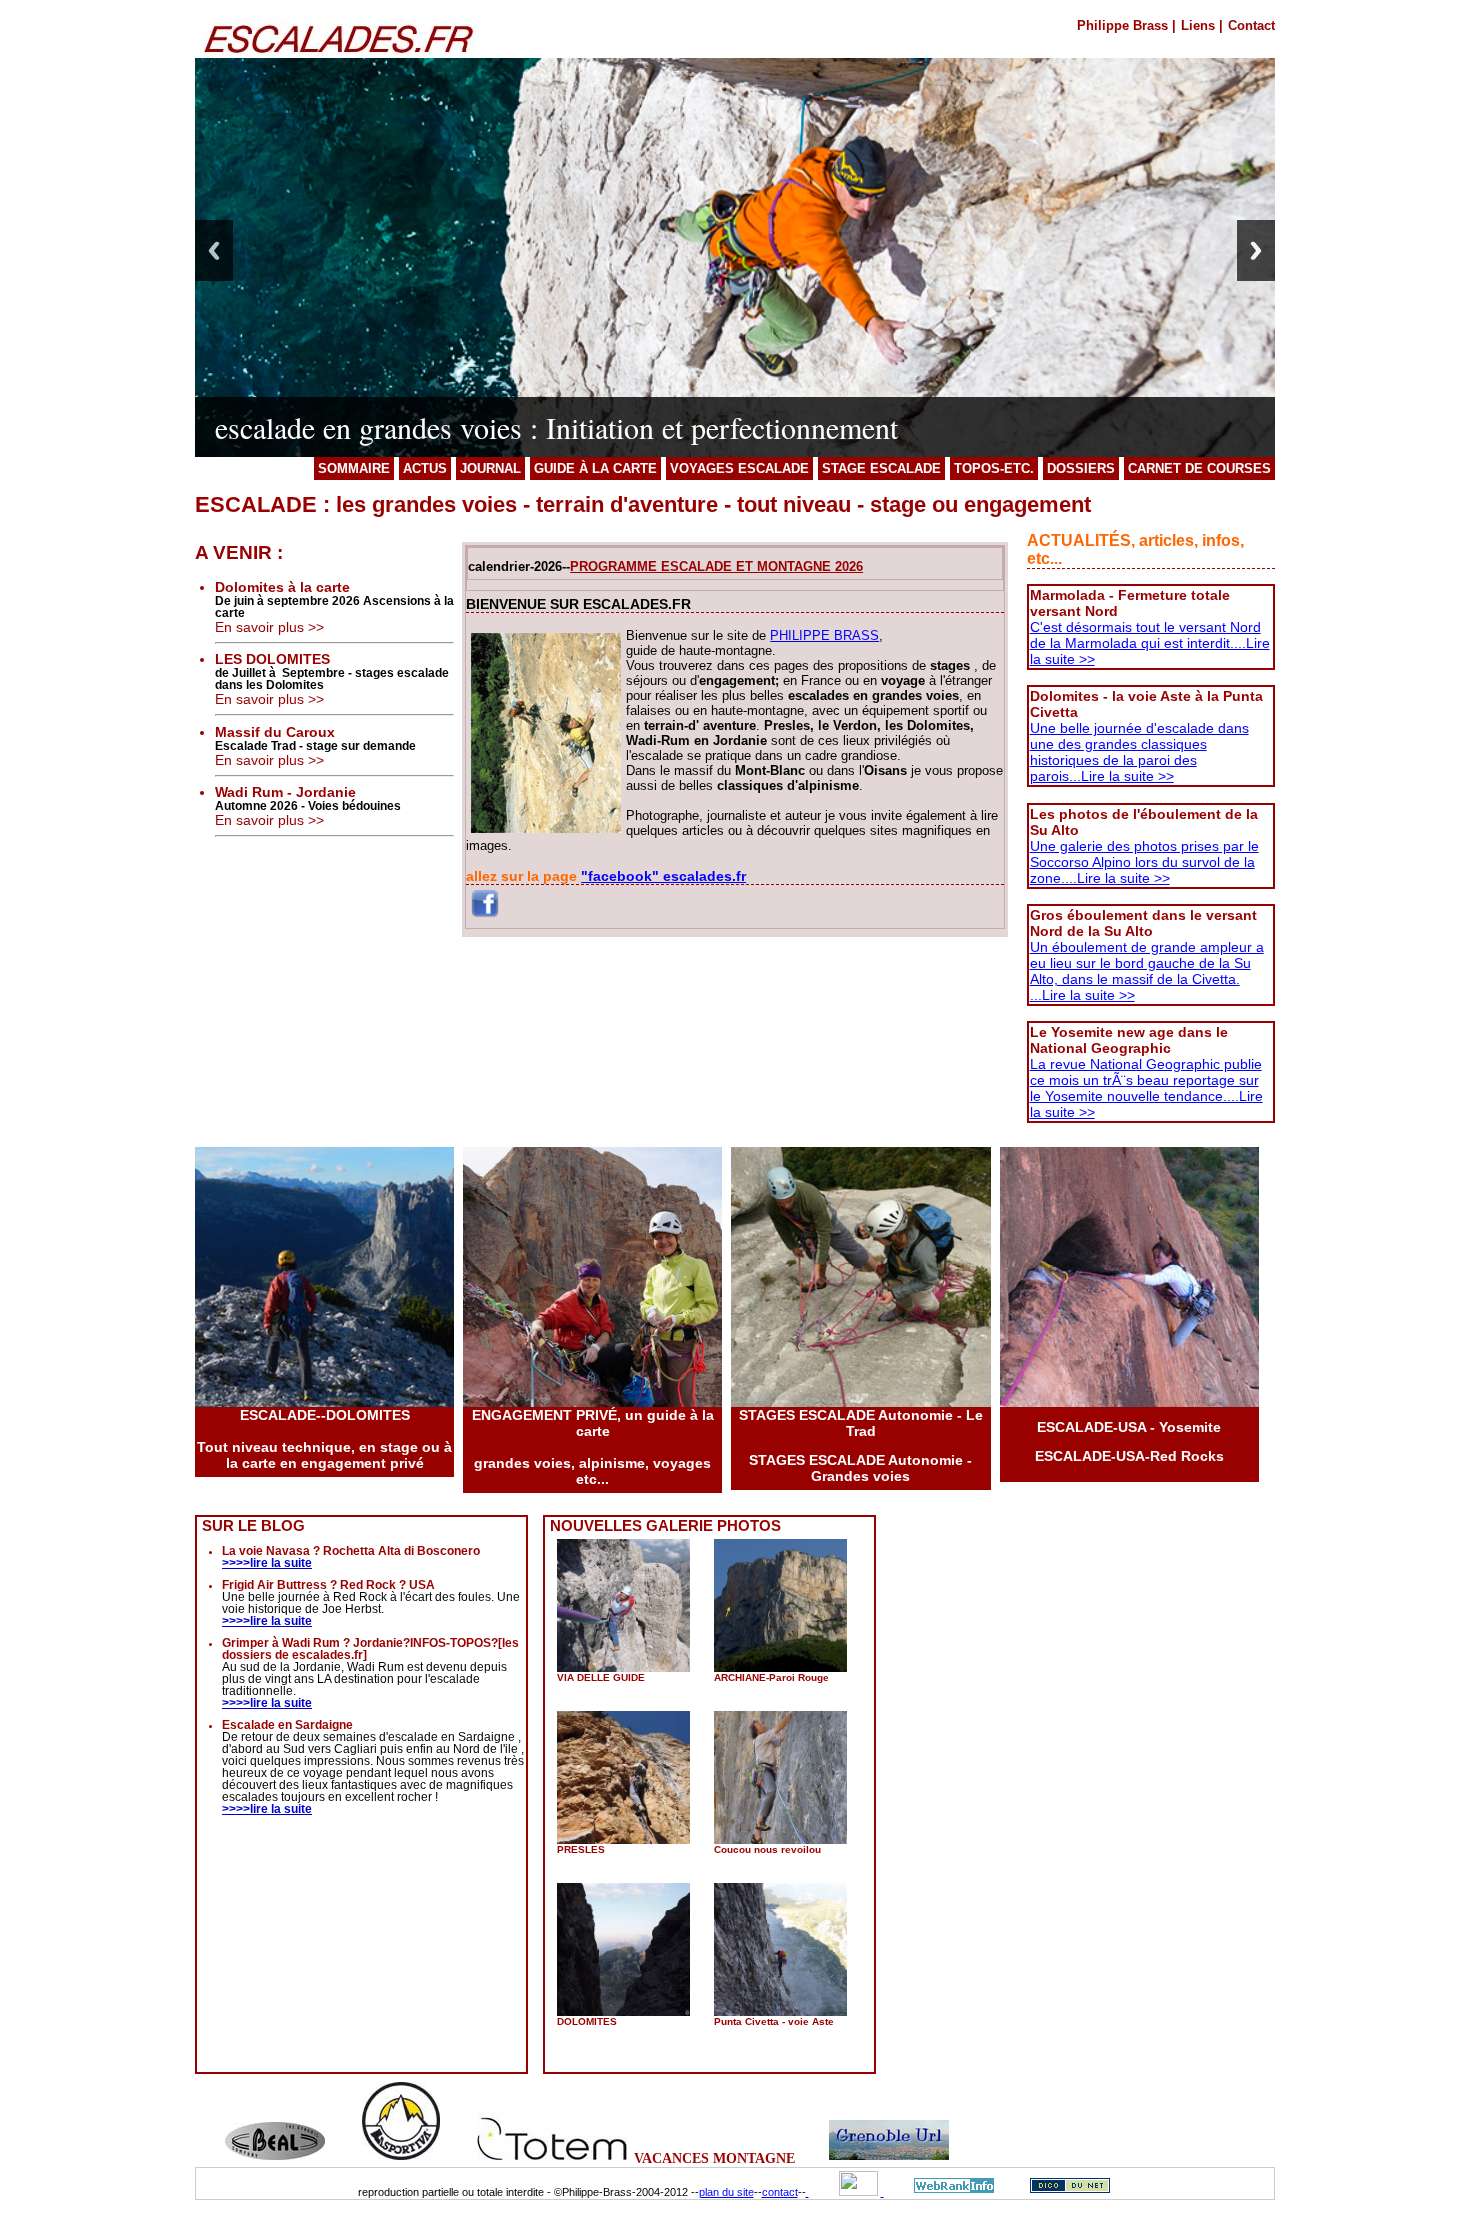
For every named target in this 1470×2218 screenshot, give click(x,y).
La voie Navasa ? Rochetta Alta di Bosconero (351, 1551)
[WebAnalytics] (845, 2192)
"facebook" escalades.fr (663, 876)
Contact (1251, 25)
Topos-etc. (994, 468)
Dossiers (1081, 468)
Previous (214, 250)
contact (780, 2192)
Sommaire (354, 468)
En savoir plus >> (269, 627)
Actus (425, 468)
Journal (490, 468)
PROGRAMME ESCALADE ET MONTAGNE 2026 (716, 566)
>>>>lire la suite (267, 1563)
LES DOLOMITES (272, 659)
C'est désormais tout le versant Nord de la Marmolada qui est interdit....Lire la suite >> (1150, 643)
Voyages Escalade (739, 468)
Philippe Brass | (1126, 25)
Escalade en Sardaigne (287, 1725)
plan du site (726, 2192)
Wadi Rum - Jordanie (285, 792)
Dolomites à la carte (282, 587)
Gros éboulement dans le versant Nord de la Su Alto (1143, 923)
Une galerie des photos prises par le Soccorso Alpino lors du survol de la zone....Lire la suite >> (1144, 862)
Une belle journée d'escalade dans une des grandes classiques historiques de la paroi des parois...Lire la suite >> (1139, 752)
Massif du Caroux (275, 732)
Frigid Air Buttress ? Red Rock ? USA (328, 1585)
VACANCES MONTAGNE (714, 2158)
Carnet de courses (1199, 468)
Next (1256, 250)
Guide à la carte (595, 468)
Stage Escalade (881, 468)
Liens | (1202, 25)
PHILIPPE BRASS (824, 635)
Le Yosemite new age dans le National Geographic (1129, 1040)
